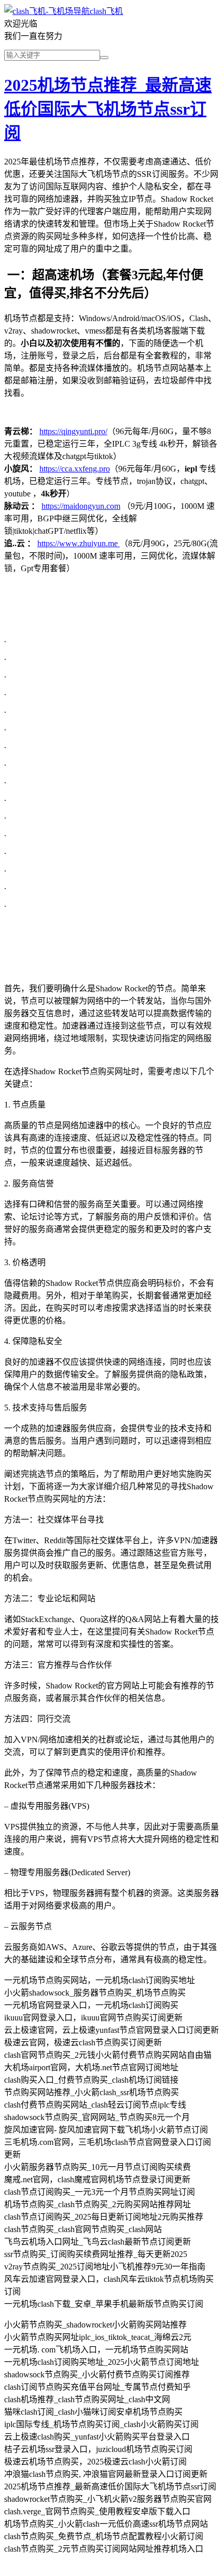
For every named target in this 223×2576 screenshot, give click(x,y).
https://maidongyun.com (81, 506)
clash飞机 (106, 11)
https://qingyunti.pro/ (73, 431)
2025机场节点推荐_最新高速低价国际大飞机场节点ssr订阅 (108, 109)
